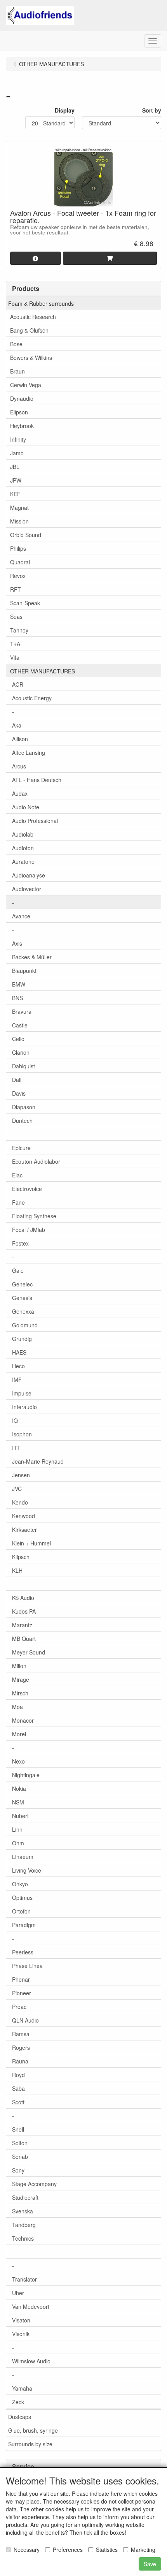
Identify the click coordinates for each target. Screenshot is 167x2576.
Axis (17, 943)
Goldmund (25, 1325)
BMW (19, 984)
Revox (18, 576)
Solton (20, 2143)
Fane (18, 1202)
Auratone (23, 862)
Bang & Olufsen (29, 330)
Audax (20, 793)
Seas (16, 617)
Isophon (22, 1434)
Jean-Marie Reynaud (38, 1461)
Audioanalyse (29, 875)
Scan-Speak (25, 603)
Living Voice (27, 1870)
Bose (16, 344)
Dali (17, 1080)
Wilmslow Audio (31, 2361)
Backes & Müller (32, 957)
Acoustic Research (33, 317)
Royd (18, 2075)
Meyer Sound (29, 1652)
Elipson (19, 412)
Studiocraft (25, 2197)
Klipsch (21, 1557)
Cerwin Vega (26, 385)
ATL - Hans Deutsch (37, 780)
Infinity (18, 439)
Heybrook (22, 426)
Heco (18, 1366)
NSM (18, 1802)
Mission (19, 521)
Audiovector (27, 889)
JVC (17, 1489)
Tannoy (19, 630)
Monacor (23, 1720)
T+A (15, 644)
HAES (19, 1352)
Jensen (21, 1475)
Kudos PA (24, 1611)
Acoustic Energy (32, 698)
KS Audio (23, 1598)
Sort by (152, 110)
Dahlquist (23, 1066)
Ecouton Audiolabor (36, 1161)
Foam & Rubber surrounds (41, 303)
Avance (21, 916)
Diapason (24, 1107)
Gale (18, 1270)
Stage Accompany (34, 2184)
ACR (18, 684)
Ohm (18, 1843)
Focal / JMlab (29, 1230)
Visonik (21, 2334)
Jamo (17, 453)
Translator (24, 2279)
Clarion (21, 1052)
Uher (18, 2293)
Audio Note (26, 807)
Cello (18, 1039)
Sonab (20, 2157)
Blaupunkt (24, 971)
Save (150, 2564)
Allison (20, 739)
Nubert (20, 1816)
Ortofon (21, 1911)
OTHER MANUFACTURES (43, 671)
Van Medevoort (31, 2306)
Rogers (21, 2047)
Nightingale (26, 1775)
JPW (16, 480)
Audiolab (23, 834)
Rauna (20, 2061)
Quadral (20, 562)
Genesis (22, 1298)
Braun (17, 371)
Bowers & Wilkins (31, 358)
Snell (18, 2129)
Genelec (22, 1284)
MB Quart (24, 1639)
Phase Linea (27, 1966)
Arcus (19, 766)
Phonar (21, 1979)
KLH (17, 1570)
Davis (19, 1093)
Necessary (27, 2550)
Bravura (22, 1011)
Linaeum (23, 1857)
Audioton (23, 848)
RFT (16, 589)
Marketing (143, 2550)
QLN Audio (25, 2020)
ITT (16, 1448)
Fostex (20, 1243)
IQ (15, 1420)
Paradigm (24, 1925)
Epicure (21, 1148)
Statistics (107, 2550)
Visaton (21, 2320)
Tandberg (24, 2225)
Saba (18, 2088)
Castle (20, 1025)
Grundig (22, 1339)
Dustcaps (20, 2417)
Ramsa (21, 2034)
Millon (19, 1666)
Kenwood (23, 1516)
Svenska (23, 2211)
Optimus (22, 1898)
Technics (23, 2238)
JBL (15, 467)
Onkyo (20, 1884)
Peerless (23, 1952)
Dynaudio (22, 398)
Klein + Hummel (31, 1543)
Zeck (18, 2402)
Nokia (19, 1788)
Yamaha (22, 2388)
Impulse (22, 1393)
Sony (18, 2170)
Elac (17, 1175)
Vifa (15, 657)
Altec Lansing (29, 752)
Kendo (20, 1502)
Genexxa (23, 1311)
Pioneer (22, 1993)
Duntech (22, 1121)
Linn (17, 1829)
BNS (17, 998)
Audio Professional (35, 821)
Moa (17, 1707)
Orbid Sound (26, 535)
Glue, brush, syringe (33, 2430)
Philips (18, 548)
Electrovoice (27, 1189)
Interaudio (24, 1407)
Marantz (22, 1625)
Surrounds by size (30, 2444)
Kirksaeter (24, 1529)
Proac (19, 2007)
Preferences (68, 2550)
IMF (17, 1380)
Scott (18, 2102)
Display (65, 110)
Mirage (21, 1679)
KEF (15, 494)
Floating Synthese (34, 1216)
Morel (19, 1734)
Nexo (18, 1761)
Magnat (19, 507)
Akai (17, 725)
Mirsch (20, 1693)
